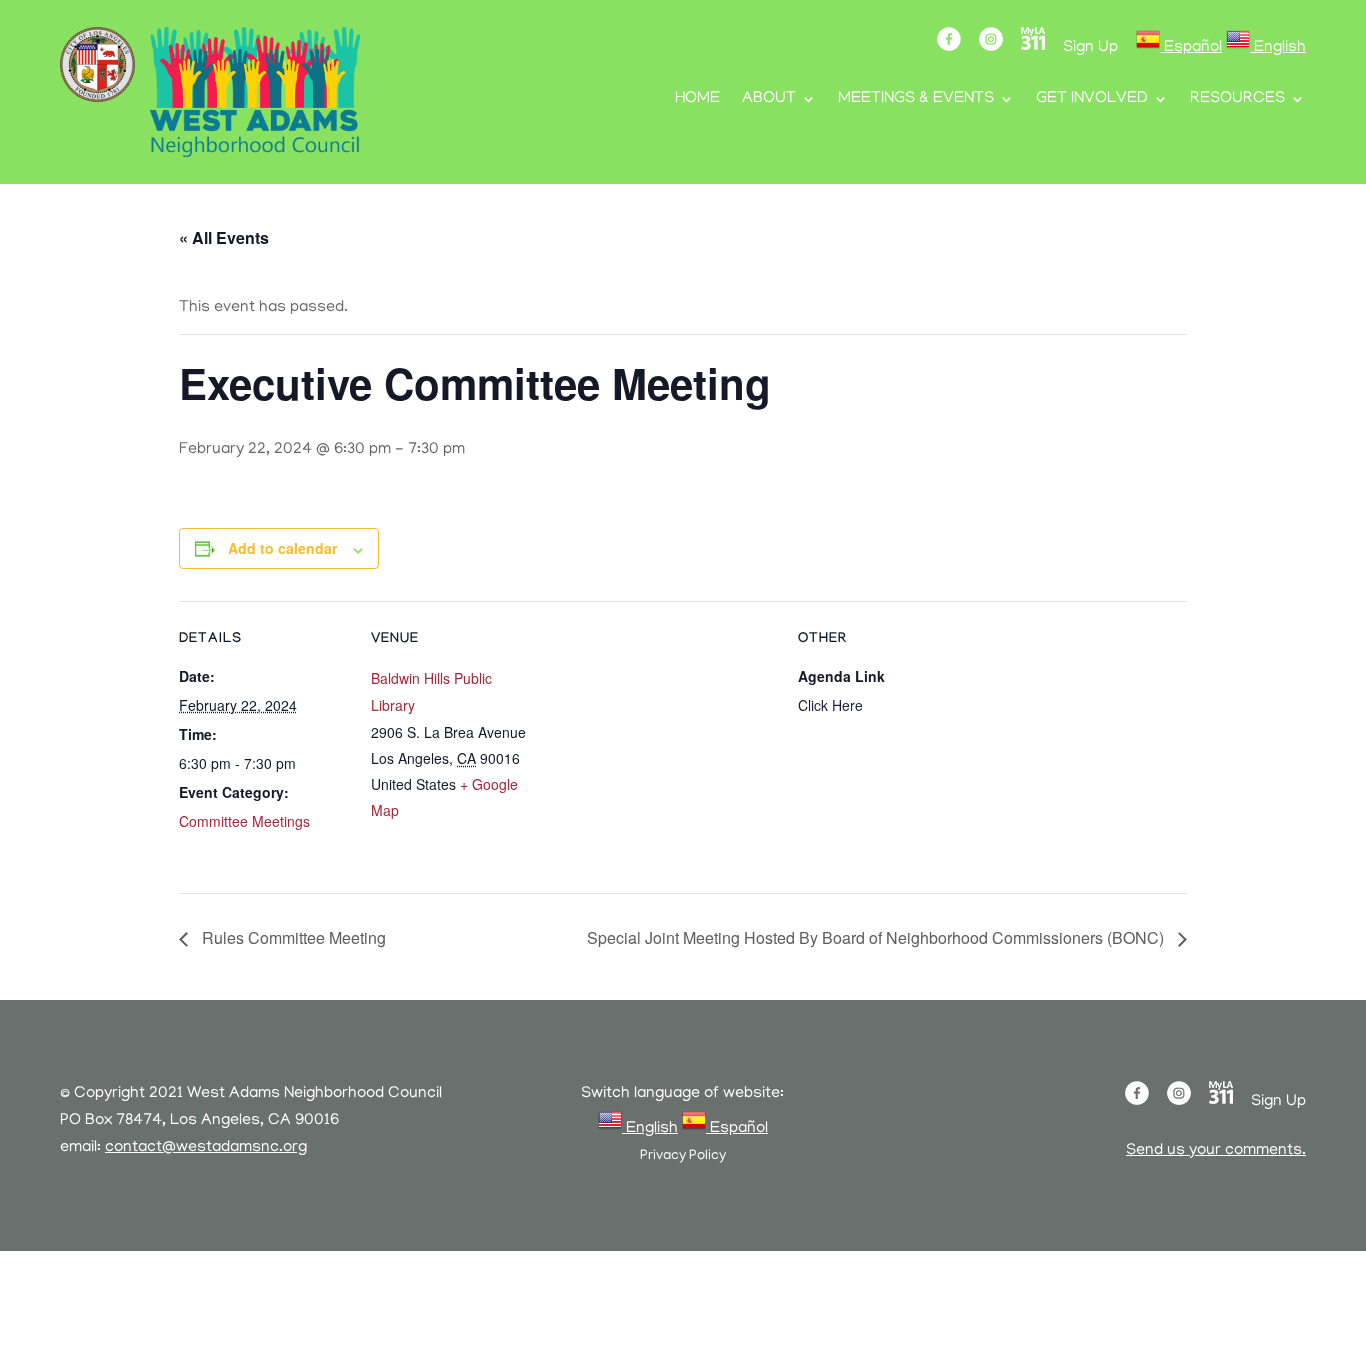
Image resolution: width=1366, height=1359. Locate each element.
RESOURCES (1237, 100)
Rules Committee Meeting (292, 937)
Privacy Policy (683, 1156)
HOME (697, 100)
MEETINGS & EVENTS (916, 100)
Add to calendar (282, 548)
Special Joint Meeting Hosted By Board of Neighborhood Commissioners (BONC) (877, 937)
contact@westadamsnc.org (206, 1148)
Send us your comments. (1216, 1151)
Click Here (830, 705)
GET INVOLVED (1092, 100)
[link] (1179, 48)
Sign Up (1090, 48)
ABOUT (769, 100)
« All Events (224, 237)
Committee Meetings (244, 821)
